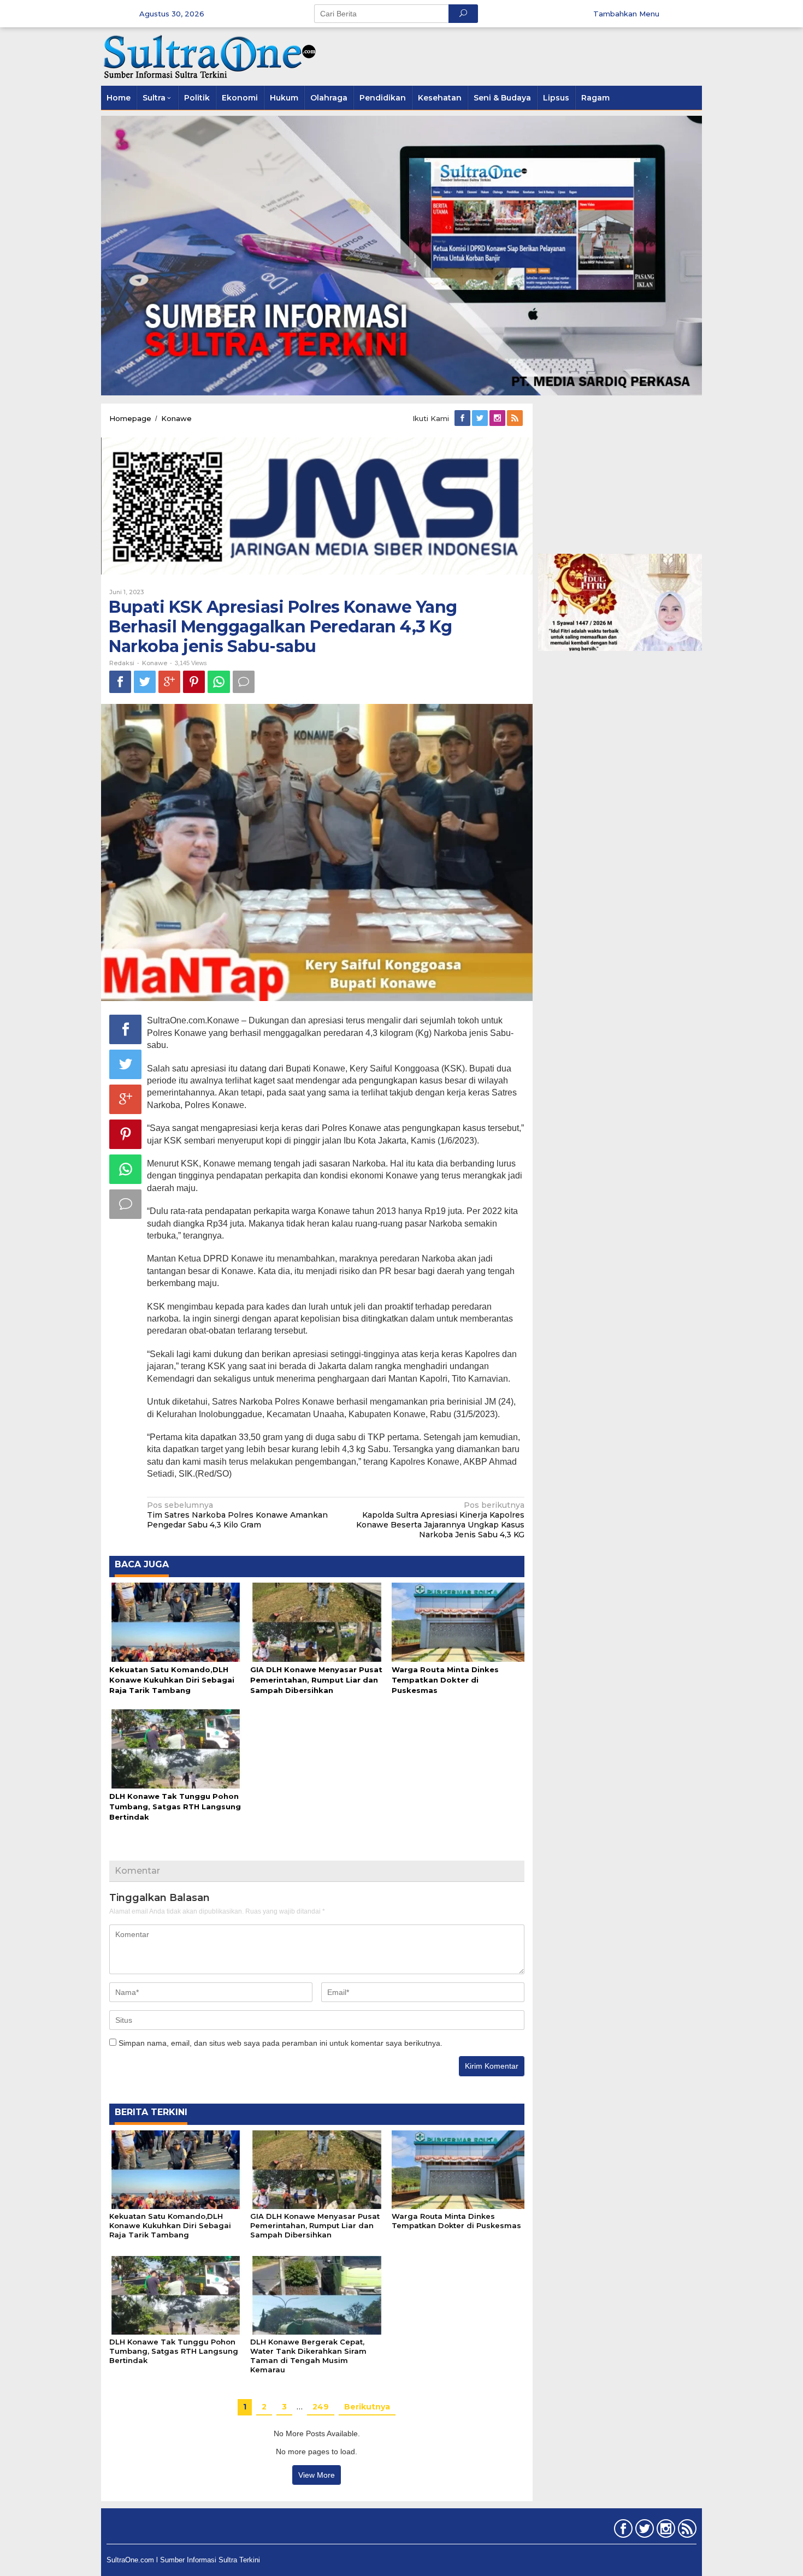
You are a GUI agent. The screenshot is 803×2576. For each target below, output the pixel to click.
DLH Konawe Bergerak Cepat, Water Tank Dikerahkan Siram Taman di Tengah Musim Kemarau (308, 2356)
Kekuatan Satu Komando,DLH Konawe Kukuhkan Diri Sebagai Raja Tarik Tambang (172, 1680)
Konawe (155, 663)
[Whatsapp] (219, 682)
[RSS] (516, 418)
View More (317, 2475)
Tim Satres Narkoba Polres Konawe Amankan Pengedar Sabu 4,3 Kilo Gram (237, 1515)
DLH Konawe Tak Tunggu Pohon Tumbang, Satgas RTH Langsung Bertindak (175, 1807)
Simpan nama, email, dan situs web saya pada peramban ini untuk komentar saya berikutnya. (281, 2043)
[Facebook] (463, 418)
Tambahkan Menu (626, 14)
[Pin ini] (194, 682)
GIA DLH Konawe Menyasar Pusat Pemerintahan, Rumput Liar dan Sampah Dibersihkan (316, 1680)
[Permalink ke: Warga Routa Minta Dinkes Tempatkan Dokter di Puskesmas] (458, 1621)
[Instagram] (498, 418)
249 (321, 2407)
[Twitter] (481, 418)
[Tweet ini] (145, 682)
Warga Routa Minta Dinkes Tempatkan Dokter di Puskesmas (445, 1680)
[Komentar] (244, 682)
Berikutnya (367, 2407)
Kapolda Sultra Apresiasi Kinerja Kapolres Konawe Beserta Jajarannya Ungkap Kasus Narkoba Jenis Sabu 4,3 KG (440, 1520)
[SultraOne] (210, 56)
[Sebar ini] (120, 682)
